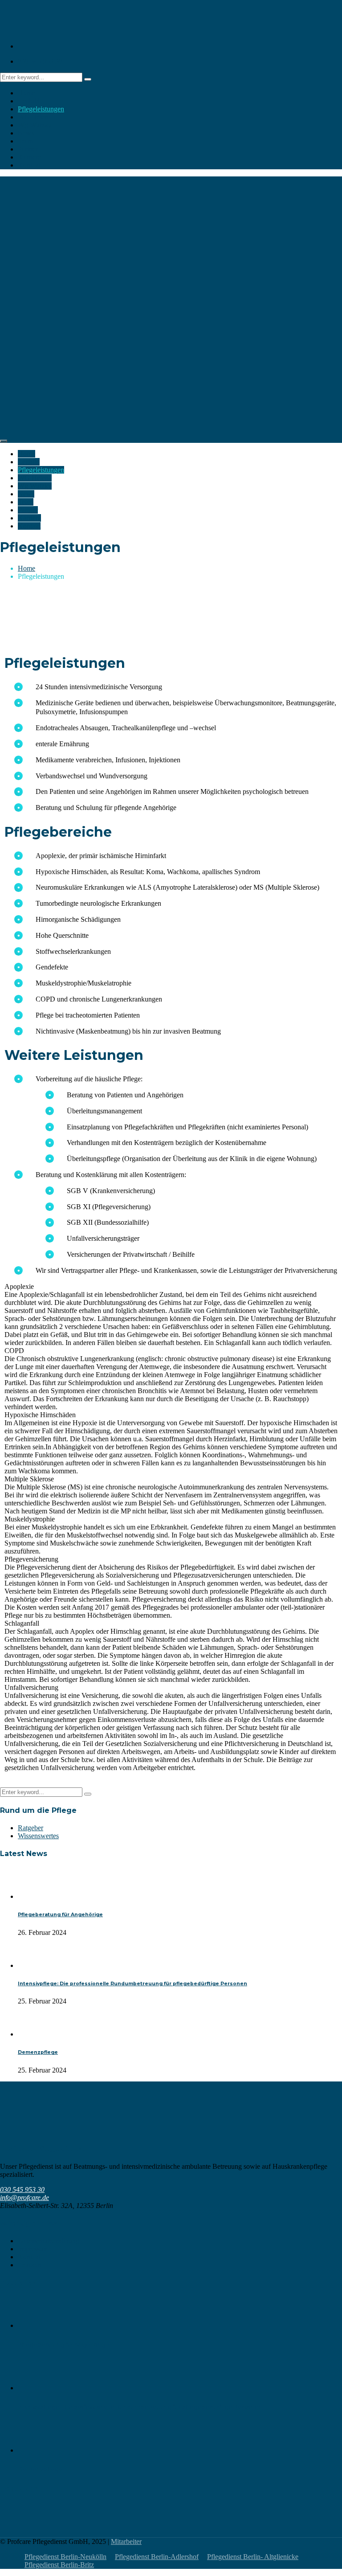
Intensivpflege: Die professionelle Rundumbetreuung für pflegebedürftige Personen (132, 1984)
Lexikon (30, 2265)
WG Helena (35, 117)
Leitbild (29, 101)
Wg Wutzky (35, 125)
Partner (28, 149)
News (26, 133)
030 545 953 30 (40, 61)
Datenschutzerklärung (49, 2241)
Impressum (33, 2249)
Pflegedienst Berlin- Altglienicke (253, 2557)
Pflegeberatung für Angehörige (60, 1915)
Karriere (29, 157)
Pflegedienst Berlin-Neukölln (65, 2557)
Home (26, 93)
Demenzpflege (38, 2052)
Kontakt (29, 165)
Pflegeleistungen (41, 109)
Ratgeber (31, 1828)
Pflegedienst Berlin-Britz (59, 2565)
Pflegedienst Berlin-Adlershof (157, 2557)
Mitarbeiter (126, 2541)
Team (26, 141)
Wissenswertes (38, 1836)
